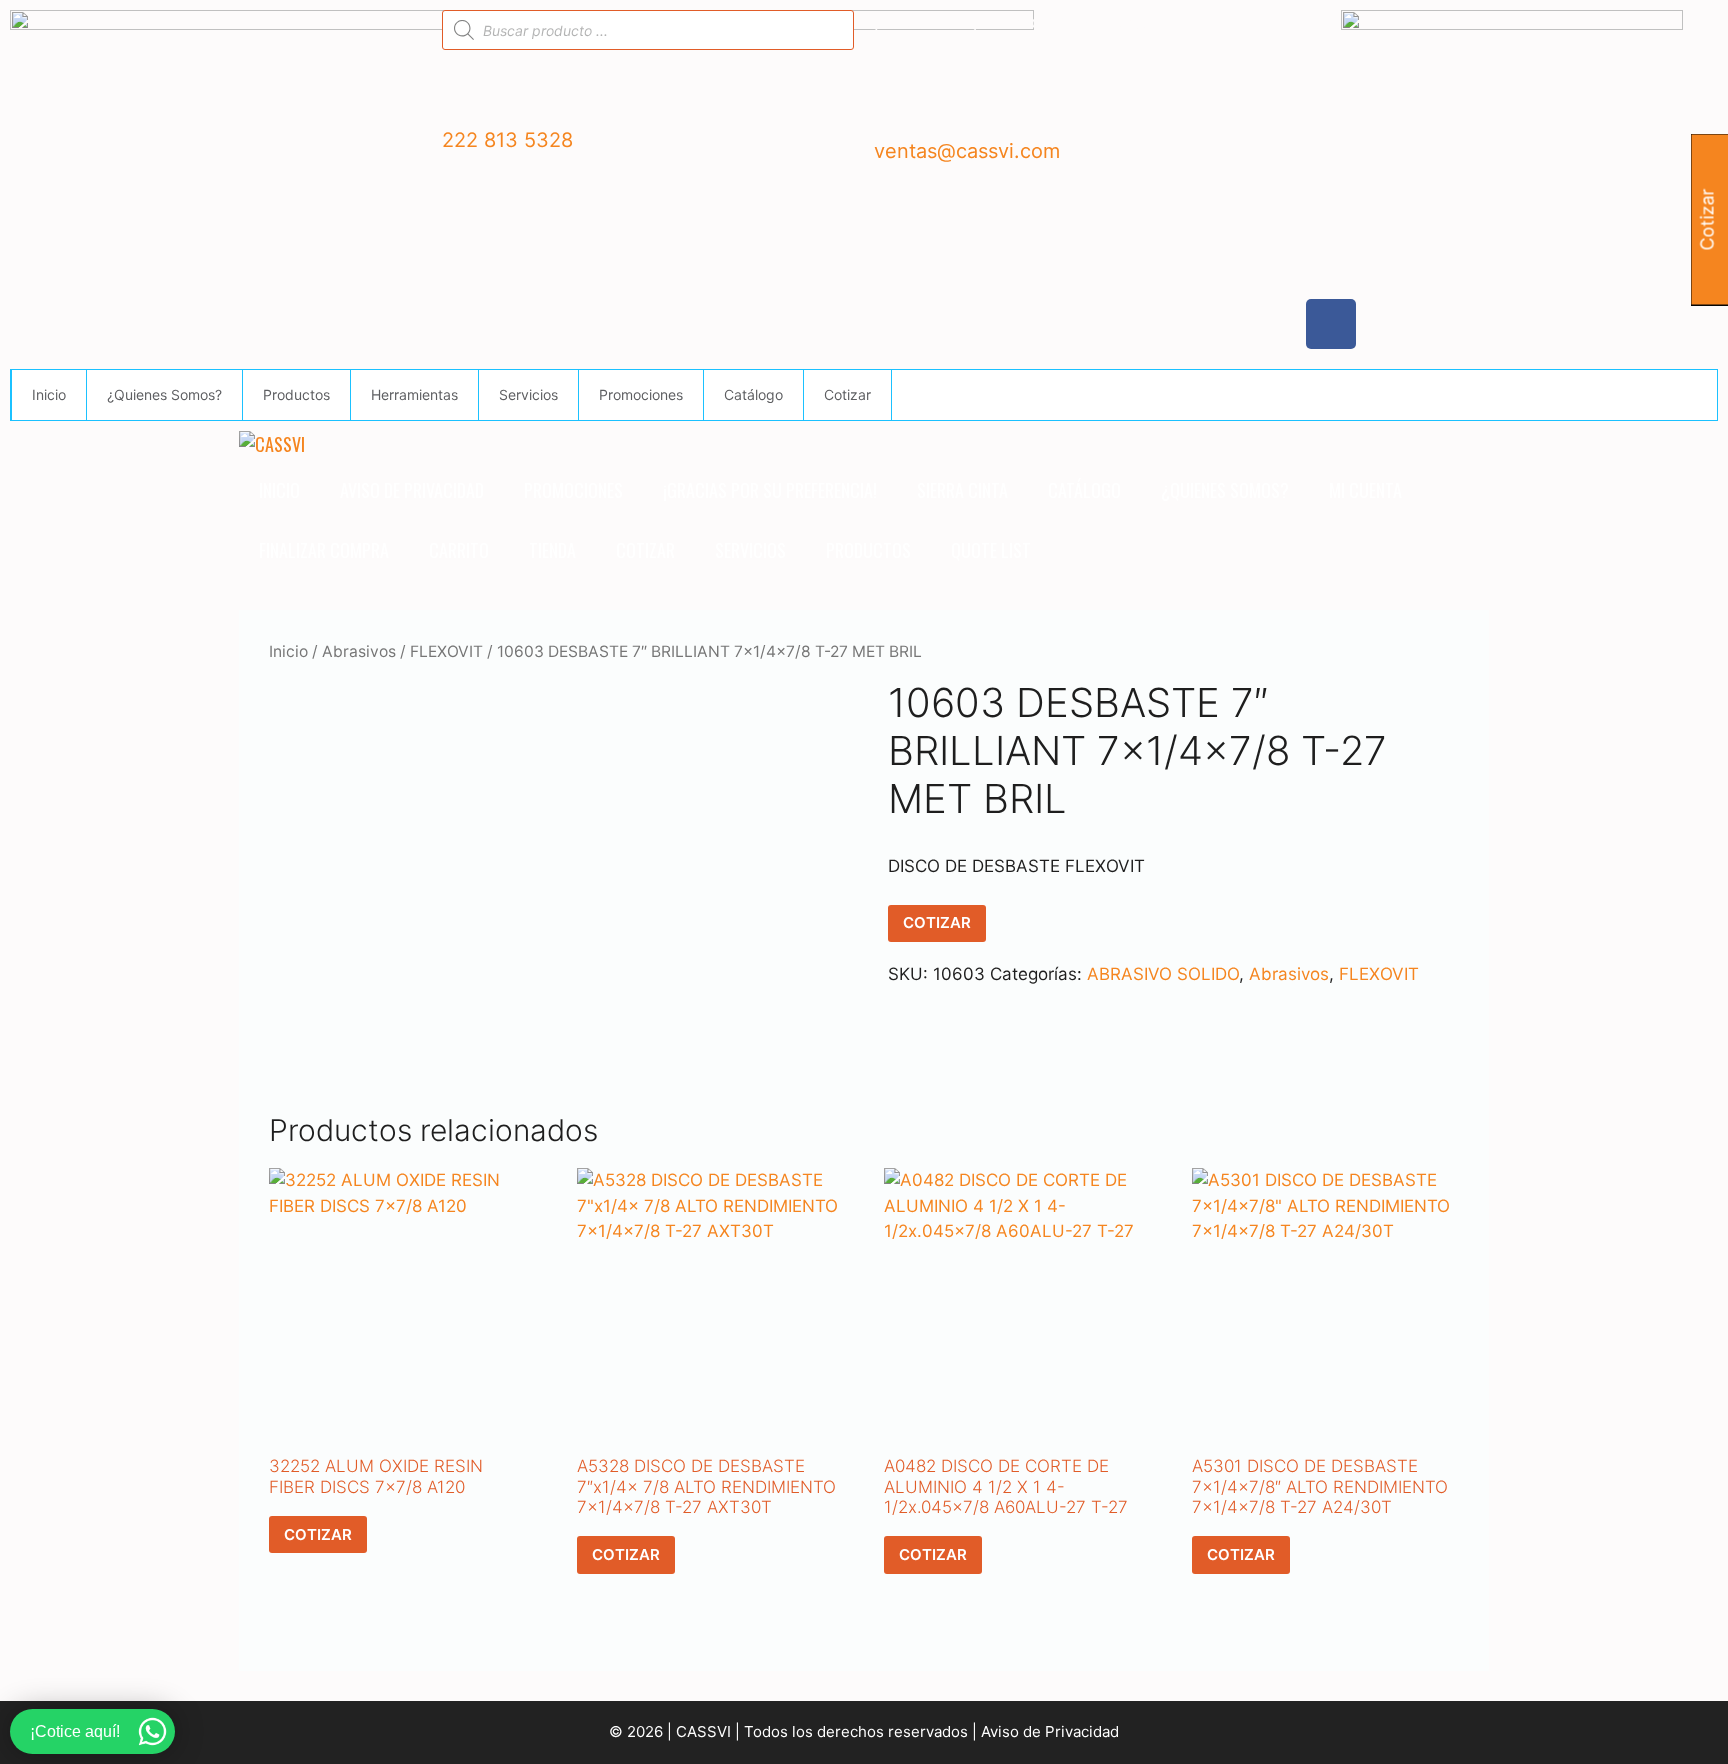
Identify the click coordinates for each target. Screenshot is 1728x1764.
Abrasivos (359, 651)
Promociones (641, 394)
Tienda (552, 550)
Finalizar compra (324, 550)
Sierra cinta (962, 490)
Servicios (528, 394)
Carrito (459, 550)
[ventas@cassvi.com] (899, 106)
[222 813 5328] (467, 95)
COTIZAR (937, 922)
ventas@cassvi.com (967, 151)
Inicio (49, 394)
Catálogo (753, 394)
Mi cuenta (1365, 490)
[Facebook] (1331, 324)
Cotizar (847, 394)
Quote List (991, 550)
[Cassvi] (272, 444)
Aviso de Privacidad (412, 490)
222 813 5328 (507, 140)
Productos (296, 394)
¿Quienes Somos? (164, 394)
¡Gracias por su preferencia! (770, 490)
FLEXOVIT (446, 651)
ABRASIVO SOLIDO (1163, 974)
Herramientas (414, 394)
